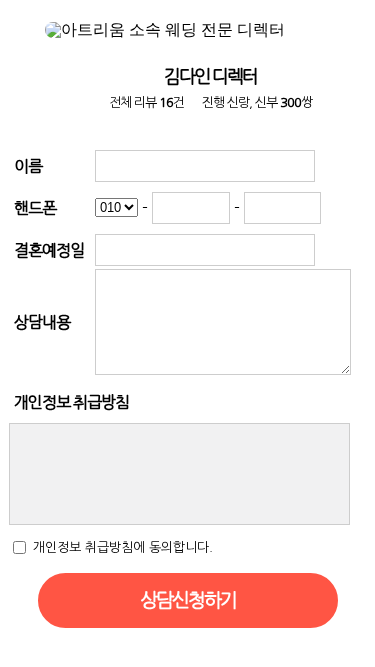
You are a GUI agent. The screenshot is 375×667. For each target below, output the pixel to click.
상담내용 (42, 322)
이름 (28, 166)
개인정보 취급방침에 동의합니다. (123, 546)
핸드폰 (35, 208)
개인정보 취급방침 (71, 402)
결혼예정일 (49, 250)
